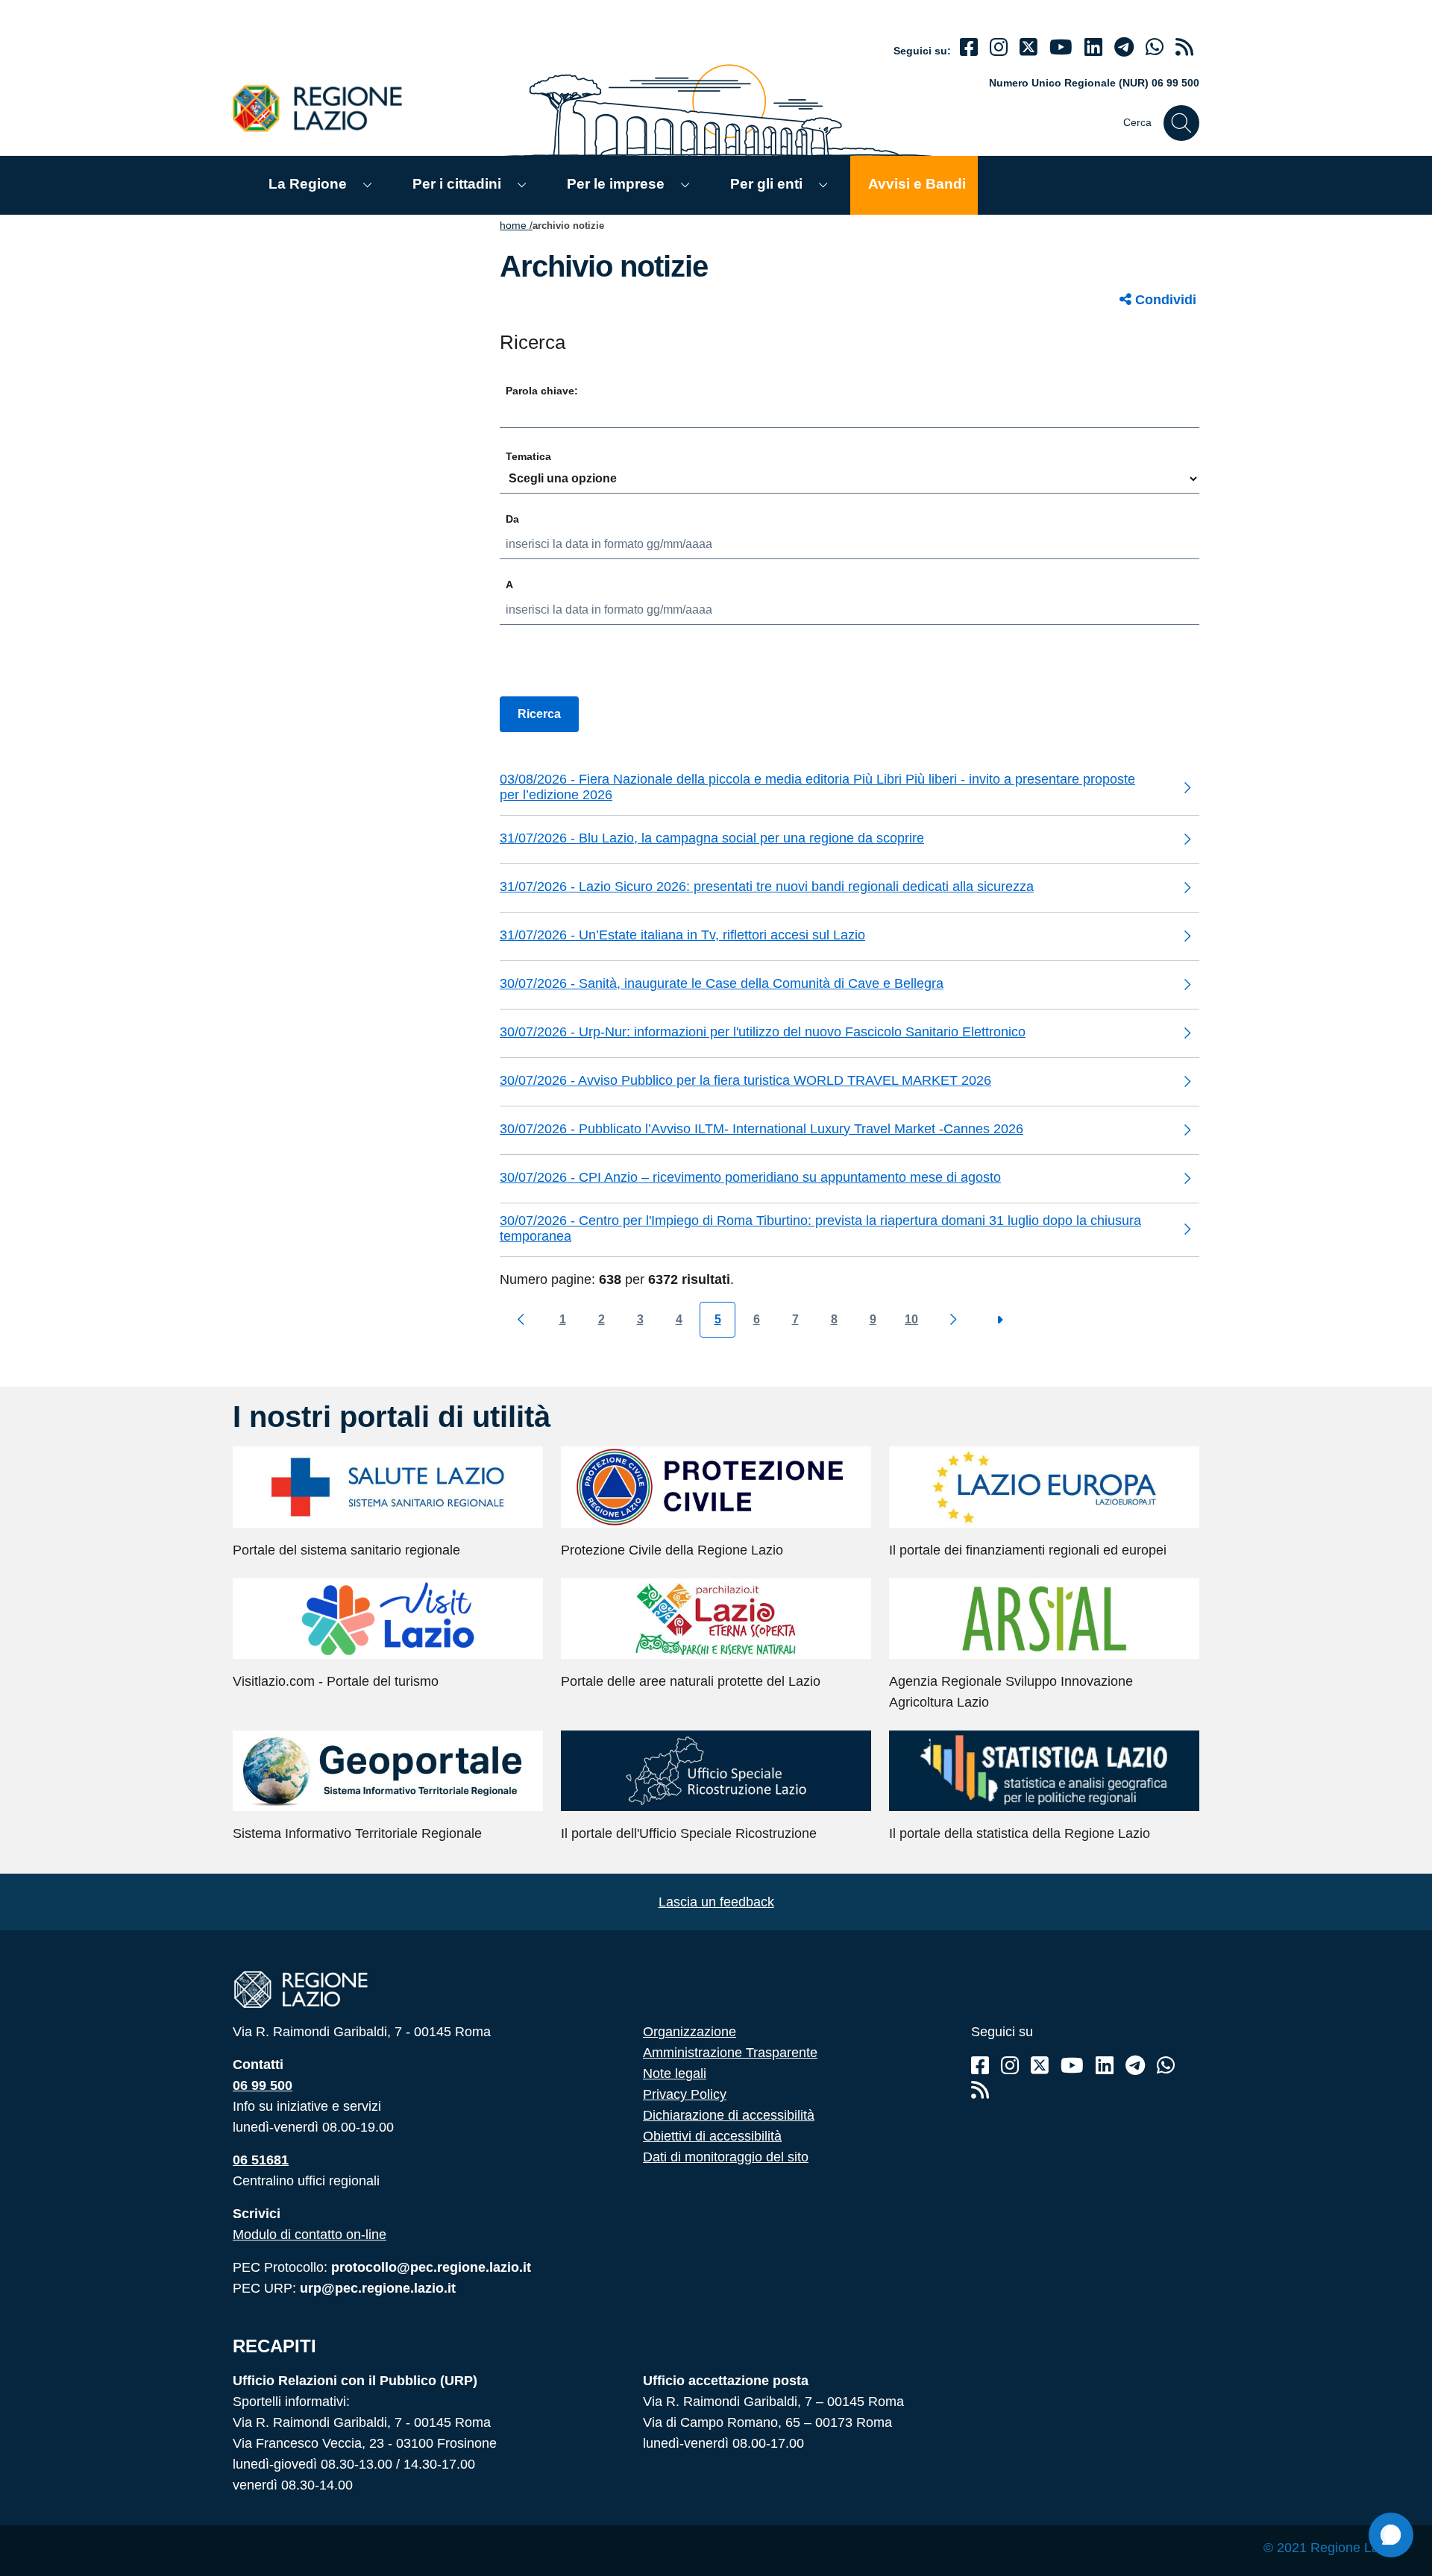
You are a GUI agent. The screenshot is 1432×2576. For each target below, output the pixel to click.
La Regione (308, 184)
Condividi (1164, 300)
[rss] (1184, 47)
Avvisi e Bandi (917, 184)
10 (911, 1319)
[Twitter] (1029, 47)
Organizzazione (690, 2032)
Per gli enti (766, 184)
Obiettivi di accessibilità (712, 2136)
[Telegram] (1135, 2066)
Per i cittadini (457, 184)
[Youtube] (1061, 47)
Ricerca (539, 714)
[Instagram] (999, 47)
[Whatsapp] (1155, 47)
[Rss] (980, 2090)
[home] (326, 108)
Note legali (675, 2073)
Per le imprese (616, 184)
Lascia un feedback (716, 1902)
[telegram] (1124, 47)
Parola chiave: (542, 391)
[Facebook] (969, 47)
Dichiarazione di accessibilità (729, 2115)
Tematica (528, 456)
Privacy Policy (685, 2094)
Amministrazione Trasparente (730, 2053)
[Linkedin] (1093, 47)
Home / (516, 225)
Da (512, 519)
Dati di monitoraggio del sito (726, 2157)
